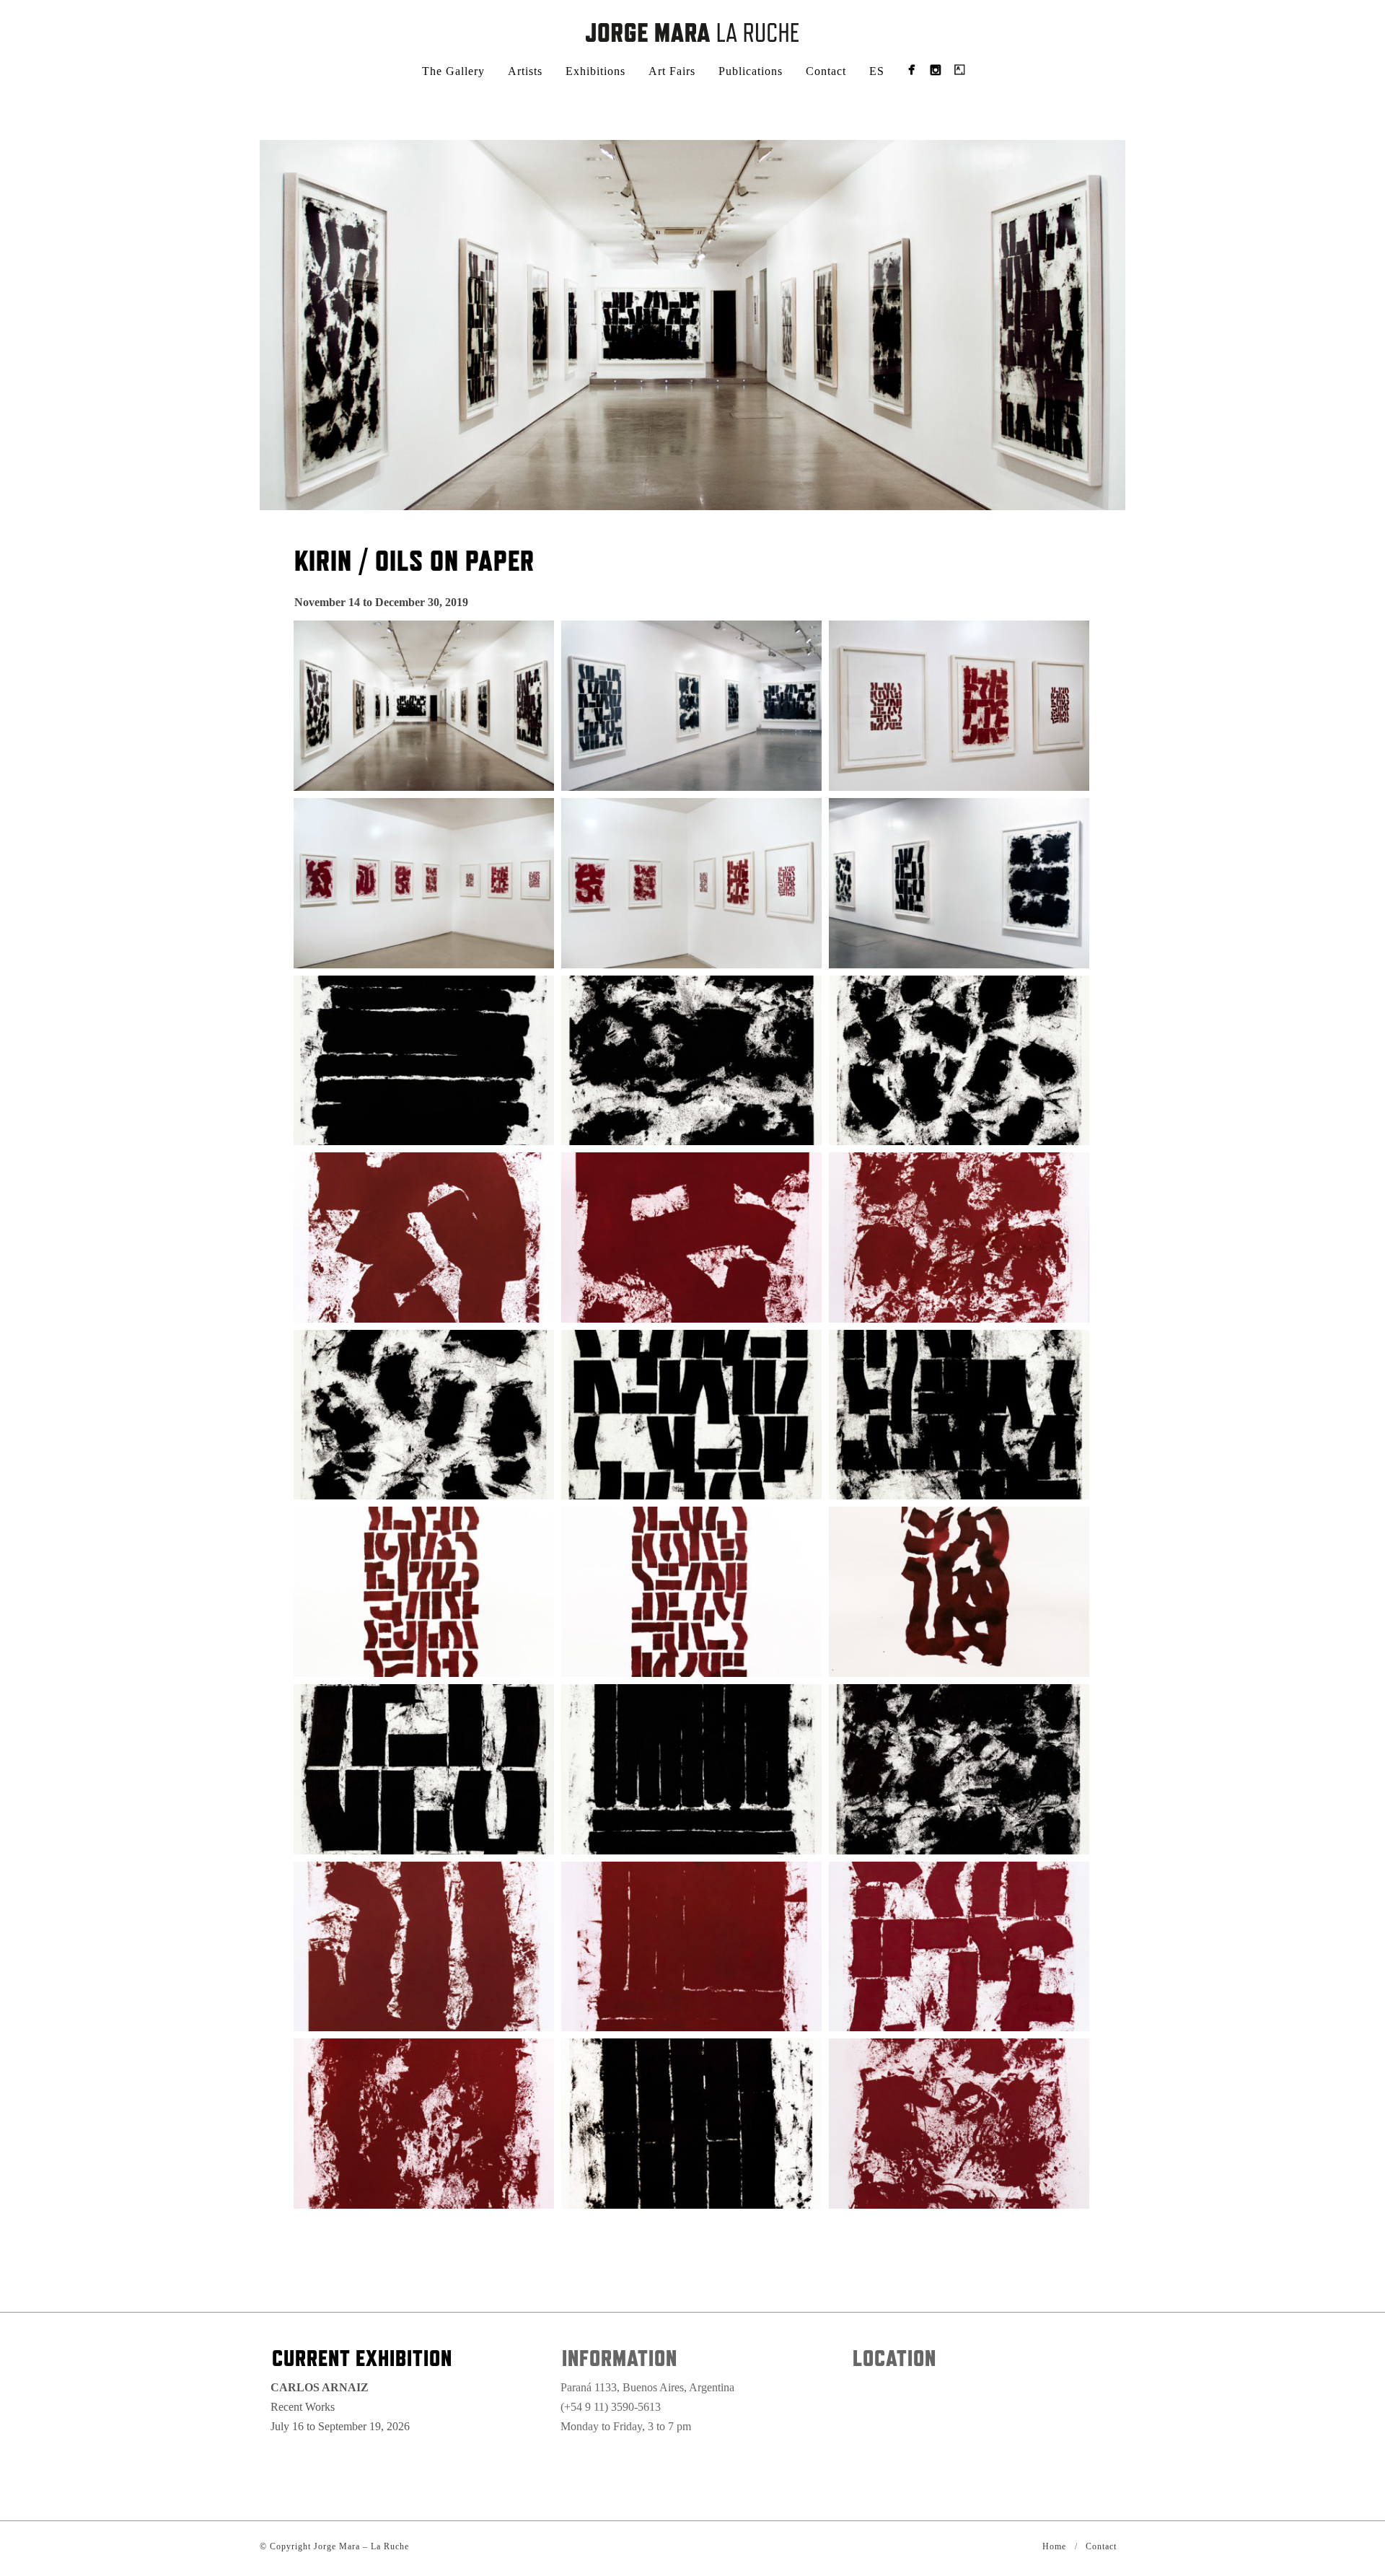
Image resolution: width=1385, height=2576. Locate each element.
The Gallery (453, 71)
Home (1054, 2546)
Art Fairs (672, 71)
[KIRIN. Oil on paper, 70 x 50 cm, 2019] (424, 1237)
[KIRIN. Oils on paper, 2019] (424, 706)
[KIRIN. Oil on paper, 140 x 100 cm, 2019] (691, 1769)
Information (620, 2358)
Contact (826, 71)
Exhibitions (595, 71)
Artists (525, 71)
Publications (751, 71)
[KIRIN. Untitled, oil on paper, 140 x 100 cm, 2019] (691, 1061)
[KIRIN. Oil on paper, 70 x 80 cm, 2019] (691, 1947)
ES (877, 71)
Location (894, 2358)
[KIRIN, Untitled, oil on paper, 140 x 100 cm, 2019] (424, 1061)
